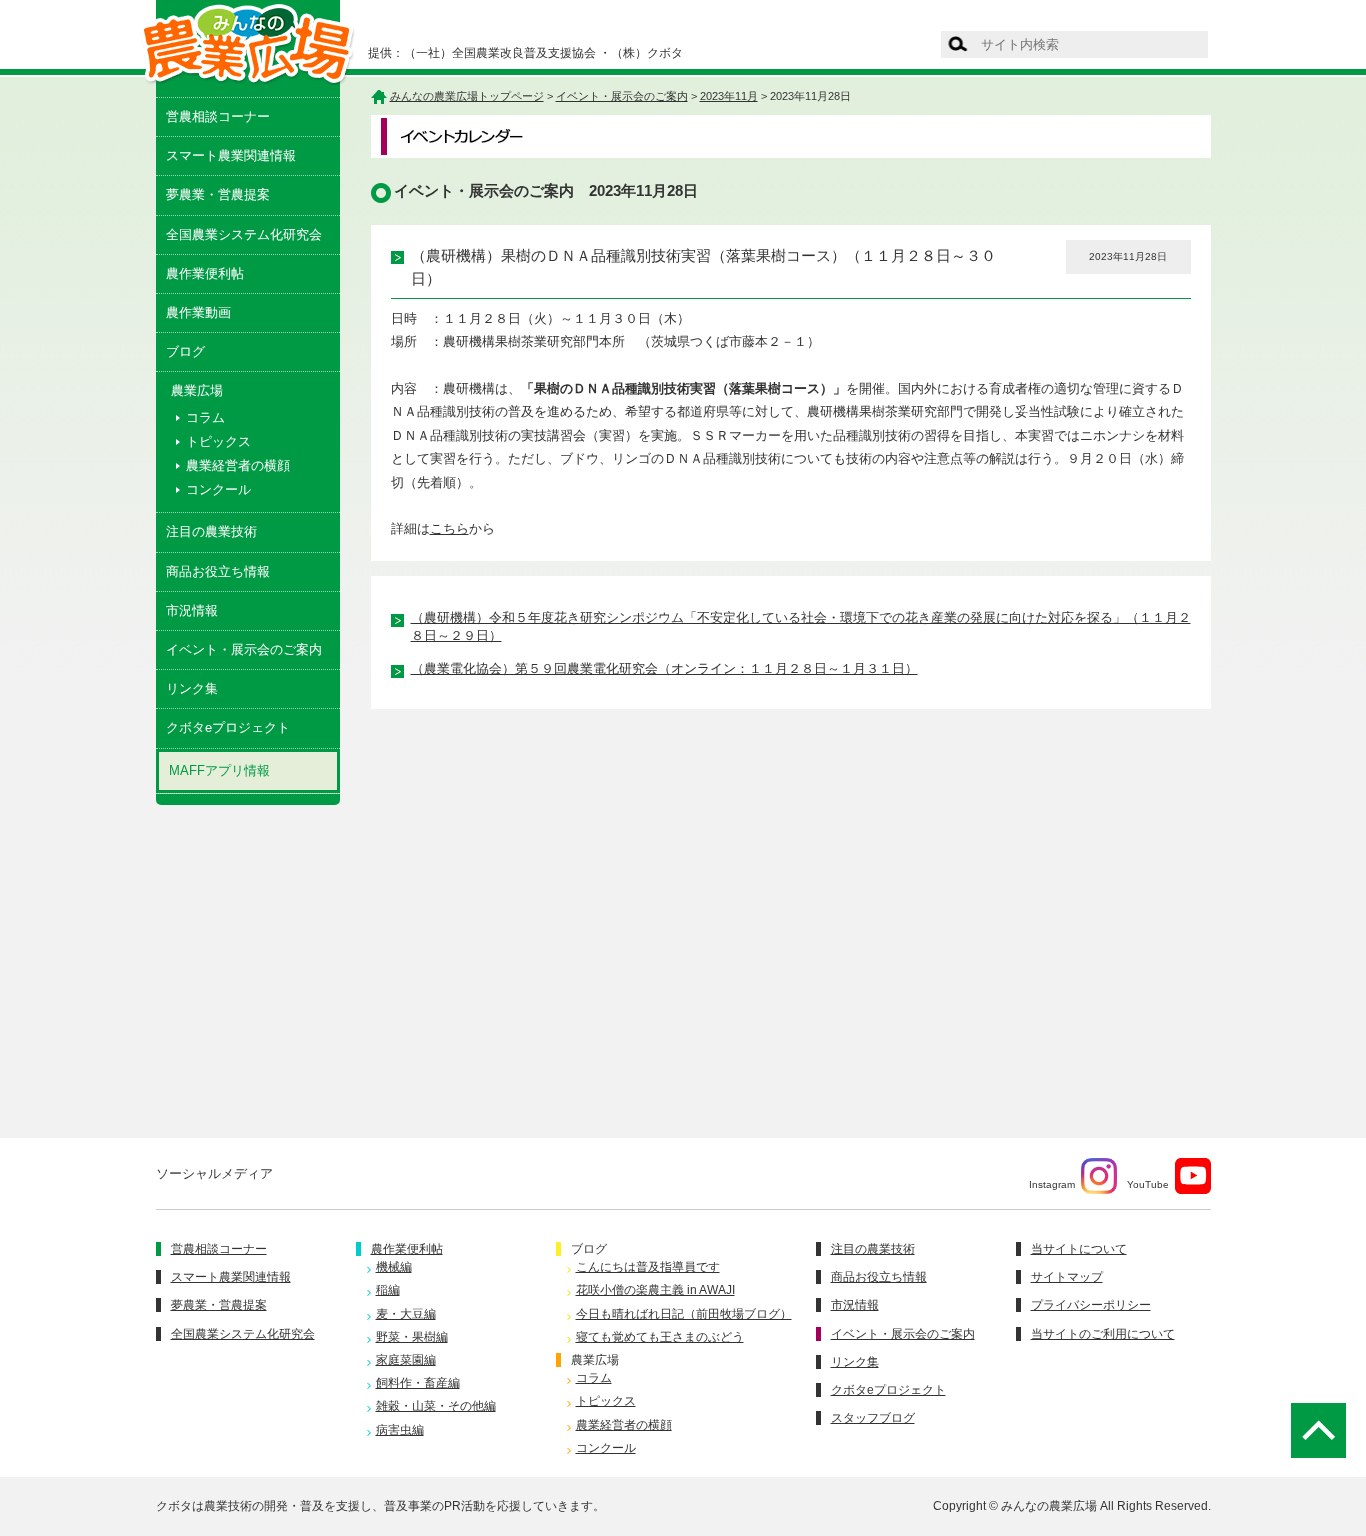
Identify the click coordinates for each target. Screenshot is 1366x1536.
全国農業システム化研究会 (244, 234)
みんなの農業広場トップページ (467, 96)
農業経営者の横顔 (238, 465)
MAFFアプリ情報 (219, 770)
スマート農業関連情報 (231, 155)
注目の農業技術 (211, 531)
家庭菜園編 (406, 1360)
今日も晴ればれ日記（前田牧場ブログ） (684, 1314)
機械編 (394, 1267)
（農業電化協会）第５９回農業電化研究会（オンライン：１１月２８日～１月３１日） (664, 668)
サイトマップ (1067, 1277)
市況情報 (192, 610)
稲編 (388, 1290)
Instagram (1052, 1184)
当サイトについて (1079, 1249)
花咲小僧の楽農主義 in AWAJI (655, 1290)
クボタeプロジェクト (228, 727)
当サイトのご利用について (1103, 1334)
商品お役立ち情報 (218, 571)
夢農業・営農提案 (218, 194)
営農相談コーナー (218, 116)
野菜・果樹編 (412, 1337)
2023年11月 (729, 96)
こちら (449, 528)
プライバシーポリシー (1091, 1305)
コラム (205, 417)
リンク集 (192, 688)
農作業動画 (198, 312)
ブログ (185, 351)
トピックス (218, 441)
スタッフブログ (873, 1418)
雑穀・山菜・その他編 (436, 1406)
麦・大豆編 (406, 1314)
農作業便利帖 (205, 273)
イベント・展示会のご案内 (244, 649)
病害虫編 (400, 1430)
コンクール (218, 489)
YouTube (1148, 1184)
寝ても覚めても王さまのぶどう (660, 1337)
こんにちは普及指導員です (648, 1267)
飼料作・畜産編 (418, 1383)
